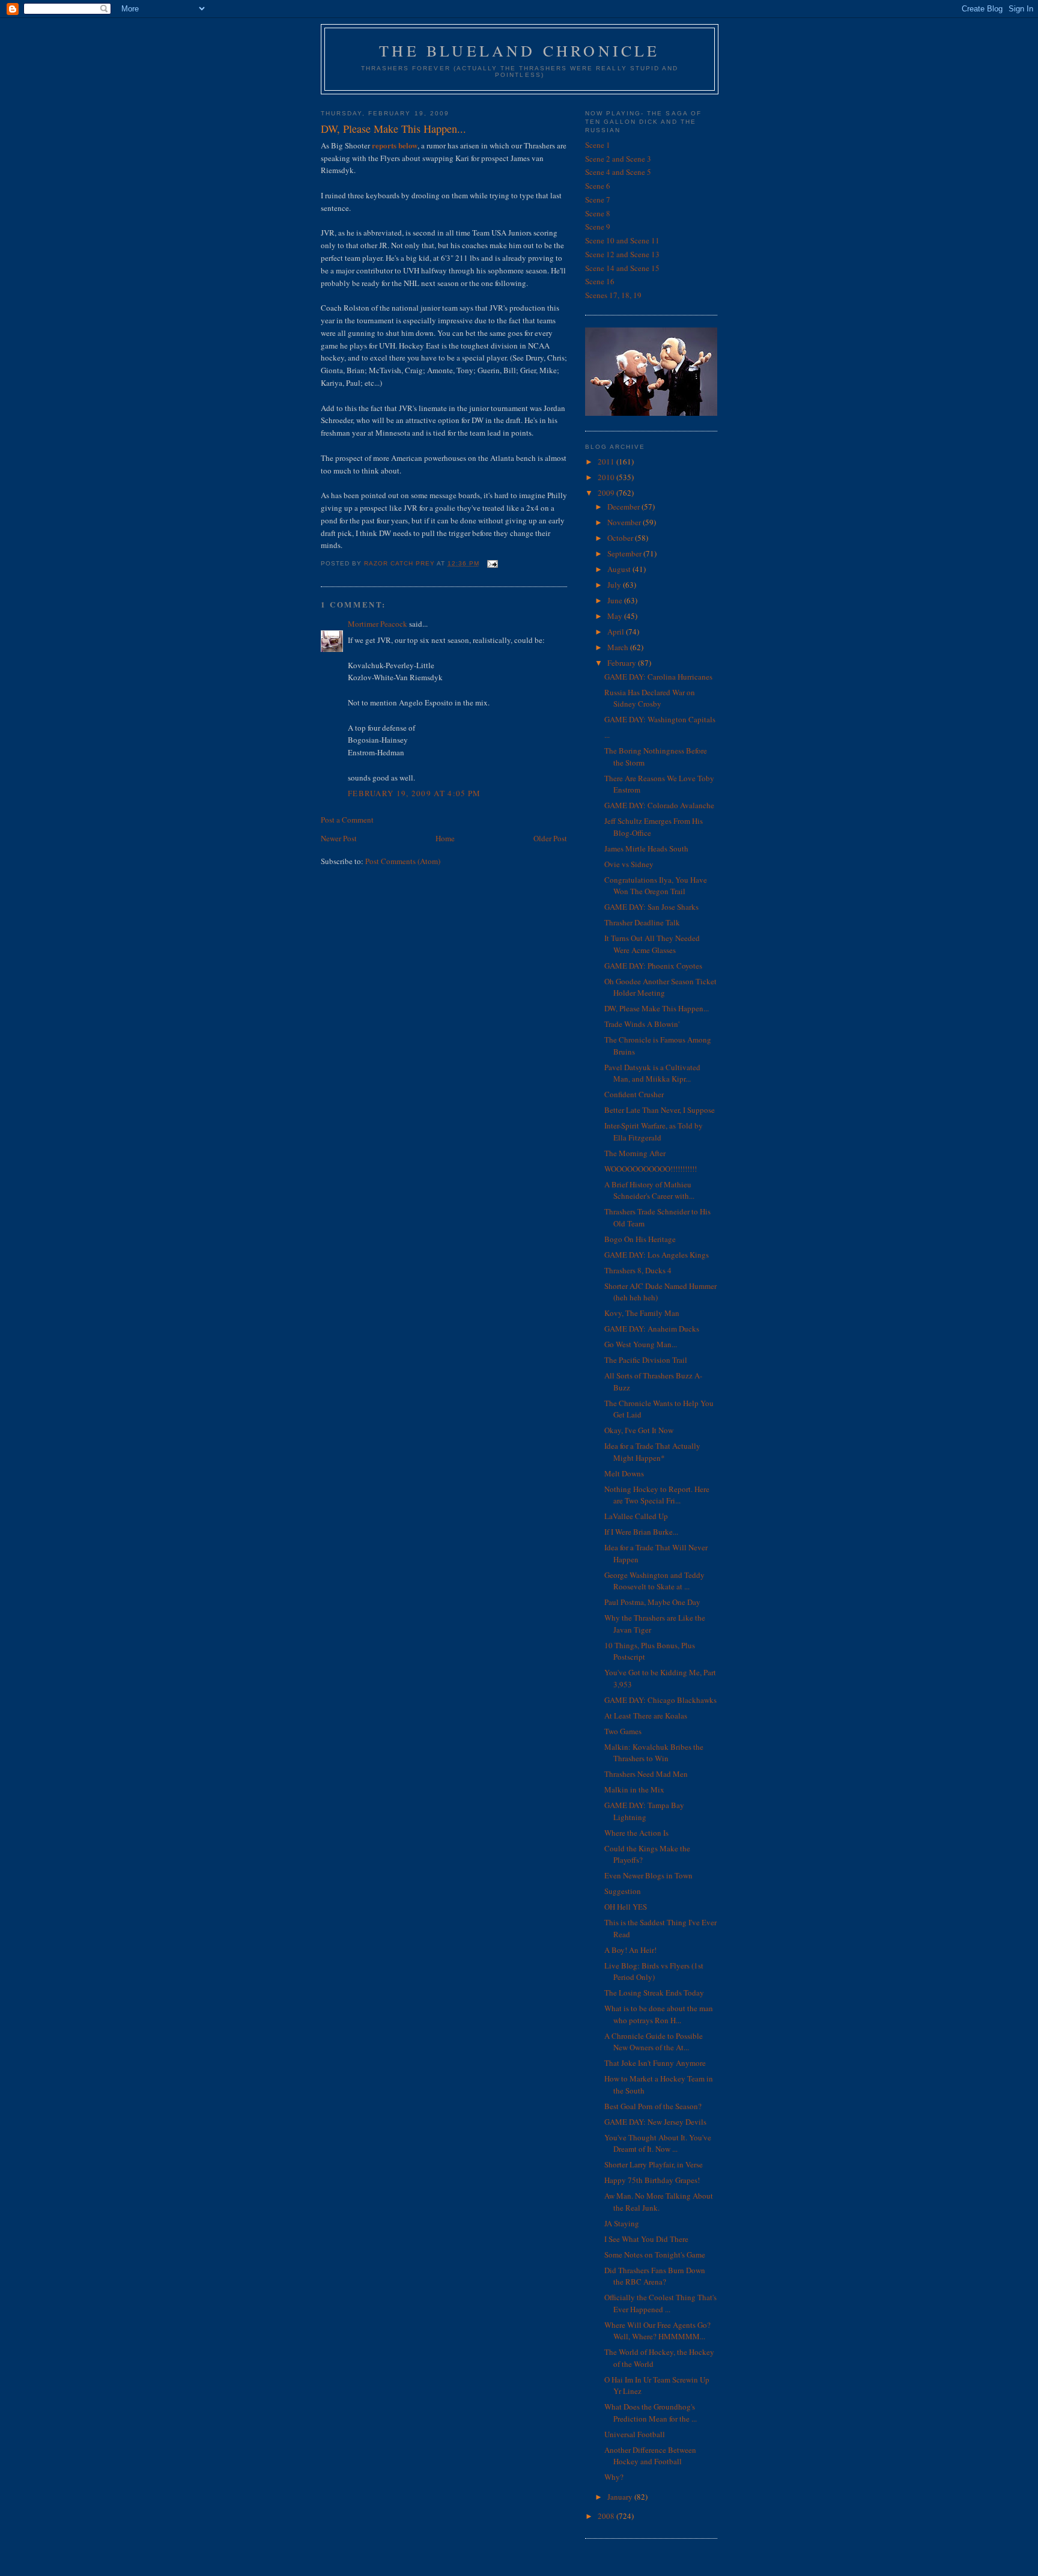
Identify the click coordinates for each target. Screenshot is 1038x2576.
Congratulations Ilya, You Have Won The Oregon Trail (656, 886)
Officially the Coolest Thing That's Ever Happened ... (660, 2303)
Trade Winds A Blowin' (642, 1024)
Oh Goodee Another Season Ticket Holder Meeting (660, 987)
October (621, 538)
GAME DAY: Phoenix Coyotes (653, 966)
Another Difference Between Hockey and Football (650, 2456)
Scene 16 (600, 281)
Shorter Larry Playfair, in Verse (654, 2164)
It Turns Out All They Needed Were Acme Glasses (652, 944)
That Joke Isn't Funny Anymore (655, 2063)
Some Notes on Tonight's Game (655, 2255)
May (616, 616)
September (625, 553)
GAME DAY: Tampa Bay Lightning (644, 1811)
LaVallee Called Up (636, 1516)
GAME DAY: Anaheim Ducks (652, 1329)
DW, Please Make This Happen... (657, 1008)
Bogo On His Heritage (640, 1239)
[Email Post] (492, 563)
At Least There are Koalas (646, 1716)
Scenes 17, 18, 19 (613, 295)
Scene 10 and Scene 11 (622, 240)
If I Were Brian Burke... (641, 1532)
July (615, 585)
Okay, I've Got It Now (639, 1430)
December (624, 507)
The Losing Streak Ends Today (654, 1993)
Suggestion (623, 1891)
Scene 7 (598, 199)
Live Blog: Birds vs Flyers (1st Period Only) (654, 1972)
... (607, 735)
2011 (607, 461)
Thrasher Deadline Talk (642, 922)
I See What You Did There (646, 2239)
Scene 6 (598, 186)
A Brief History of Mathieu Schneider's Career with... (649, 1190)
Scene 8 (598, 213)
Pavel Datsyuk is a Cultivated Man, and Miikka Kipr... (652, 1073)
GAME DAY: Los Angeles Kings (657, 1255)
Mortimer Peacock (378, 624)
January (621, 2497)
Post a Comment (347, 820)
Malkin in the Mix (634, 1789)
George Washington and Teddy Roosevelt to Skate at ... (654, 1581)
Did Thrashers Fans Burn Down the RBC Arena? (655, 2276)
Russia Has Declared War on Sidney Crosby (650, 698)
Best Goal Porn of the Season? (653, 2106)
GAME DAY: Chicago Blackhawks (660, 1700)
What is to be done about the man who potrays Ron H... (659, 2014)
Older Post (550, 838)
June (616, 600)
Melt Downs (624, 1473)
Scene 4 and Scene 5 (618, 172)
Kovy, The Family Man (642, 1313)
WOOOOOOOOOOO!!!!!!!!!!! (651, 1169)
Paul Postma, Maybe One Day (652, 1602)
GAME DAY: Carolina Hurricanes (658, 677)
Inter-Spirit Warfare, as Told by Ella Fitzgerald (654, 1131)
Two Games (623, 1731)
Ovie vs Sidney (629, 864)
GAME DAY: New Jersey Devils (655, 2122)
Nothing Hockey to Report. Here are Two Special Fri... (657, 1495)
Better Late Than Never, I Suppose (660, 1110)
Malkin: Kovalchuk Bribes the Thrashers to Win (654, 1753)
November (625, 522)
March (619, 647)
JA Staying (622, 2223)
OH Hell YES (626, 1907)
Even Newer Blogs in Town (648, 1875)
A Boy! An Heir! (630, 1950)
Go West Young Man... (641, 1344)
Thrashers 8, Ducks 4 (638, 1270)
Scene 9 (598, 227)
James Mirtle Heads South (646, 848)
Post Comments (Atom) (403, 861)
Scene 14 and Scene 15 (622, 268)
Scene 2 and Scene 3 (618, 159)
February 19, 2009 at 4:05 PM (414, 793)
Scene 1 (598, 145)
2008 (607, 2516)
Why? (614, 2477)
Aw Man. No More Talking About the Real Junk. (659, 2202)
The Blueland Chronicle (519, 50)
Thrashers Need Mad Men (646, 1774)
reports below (394, 145)
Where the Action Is (636, 1833)
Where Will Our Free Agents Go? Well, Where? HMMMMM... (657, 2331)
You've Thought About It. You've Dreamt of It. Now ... (658, 2143)
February (623, 663)
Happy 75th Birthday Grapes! (652, 2180)
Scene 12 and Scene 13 (622, 254)
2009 (607, 493)
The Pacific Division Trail (646, 1360)
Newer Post (339, 838)
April (617, 632)
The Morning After (635, 1153)
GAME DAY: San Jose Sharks (651, 907)
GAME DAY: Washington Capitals (660, 719)
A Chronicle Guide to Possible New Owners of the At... (654, 2042)
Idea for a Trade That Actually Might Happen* (652, 1452)
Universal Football (635, 2434)
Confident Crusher (634, 1094)
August (620, 569)
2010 (607, 477)
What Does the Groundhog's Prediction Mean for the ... (651, 2413)
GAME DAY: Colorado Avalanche (659, 805)
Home (445, 838)
